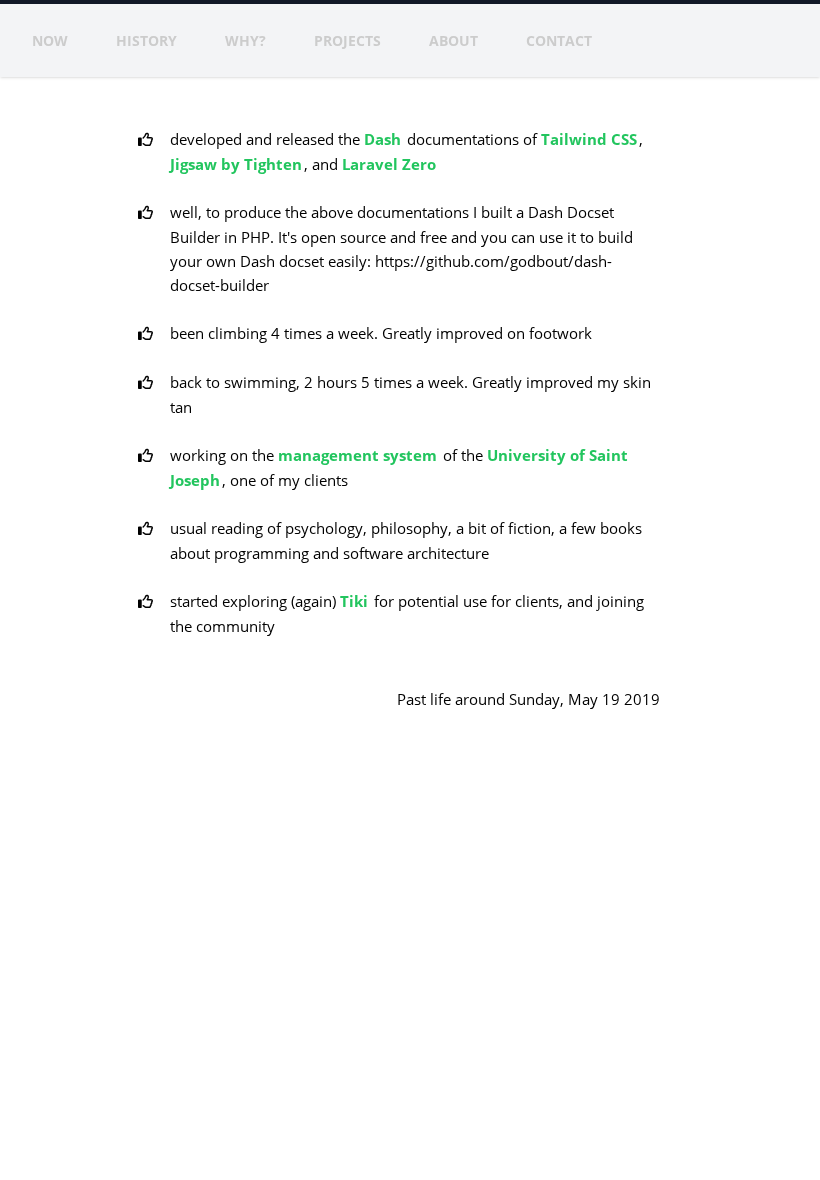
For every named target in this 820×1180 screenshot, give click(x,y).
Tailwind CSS (589, 139)
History (146, 40)
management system (357, 455)
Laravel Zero (389, 164)
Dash (382, 139)
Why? (245, 40)
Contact (559, 40)
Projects (347, 40)
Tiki (354, 601)
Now (50, 40)
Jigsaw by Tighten (236, 164)
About (453, 40)
